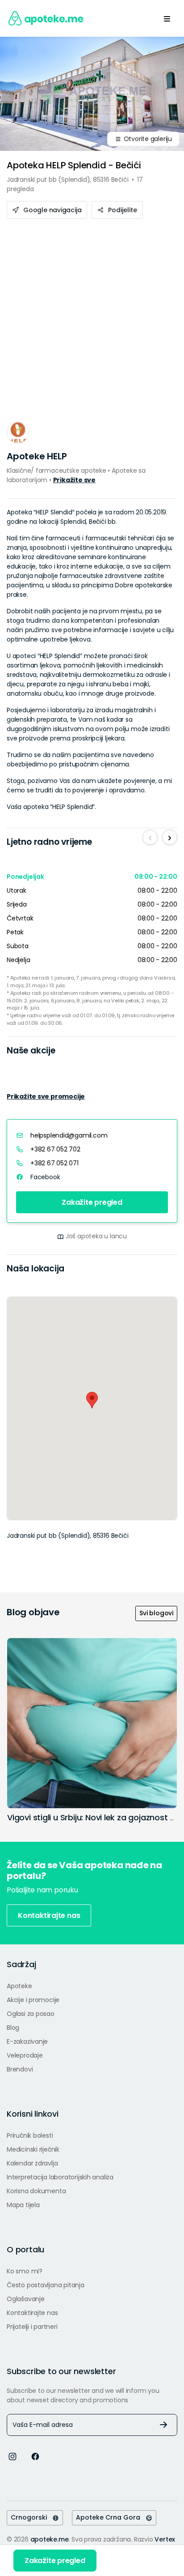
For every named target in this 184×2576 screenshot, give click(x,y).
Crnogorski (31, 2517)
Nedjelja (18, 960)
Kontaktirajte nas (49, 1915)
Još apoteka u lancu (96, 1236)
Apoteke (19, 1986)
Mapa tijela (23, 2205)
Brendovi (20, 2069)
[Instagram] (13, 2456)
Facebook (45, 1177)
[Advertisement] (92, 316)
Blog (13, 2028)
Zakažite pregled (92, 1202)
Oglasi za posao (31, 2014)
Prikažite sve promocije (46, 1096)
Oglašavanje (26, 2299)
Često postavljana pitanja (46, 2285)
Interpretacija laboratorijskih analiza (60, 2177)
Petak (15, 932)
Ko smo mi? (25, 2271)
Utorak (17, 890)
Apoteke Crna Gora (111, 2517)
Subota (18, 946)
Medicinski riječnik (33, 2149)
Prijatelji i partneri (32, 2327)
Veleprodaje (25, 2055)
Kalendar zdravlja (32, 2163)
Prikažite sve (74, 480)
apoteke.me (50, 2539)
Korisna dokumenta (36, 2191)
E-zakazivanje (27, 2041)
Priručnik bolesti (30, 2135)
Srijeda (17, 904)
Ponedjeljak (25, 877)
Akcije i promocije (33, 2000)
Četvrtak (20, 918)
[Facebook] (35, 2456)
